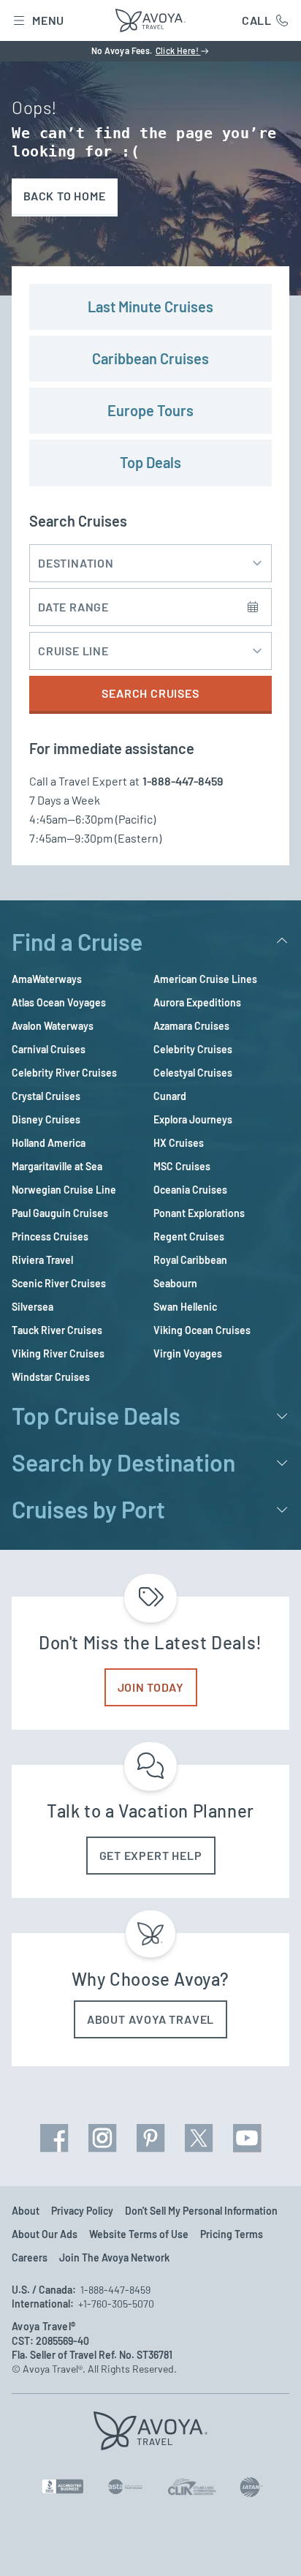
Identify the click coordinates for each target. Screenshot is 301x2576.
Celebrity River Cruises (64, 1073)
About (26, 2211)
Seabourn (175, 1283)
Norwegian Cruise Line (64, 1190)
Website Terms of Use (139, 2234)
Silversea (33, 1307)
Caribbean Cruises (150, 358)
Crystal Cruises (46, 1096)
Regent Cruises (189, 1236)
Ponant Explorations (199, 1213)
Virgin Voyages (188, 1353)
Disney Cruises (46, 1119)
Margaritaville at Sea (57, 1166)
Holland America (49, 1143)
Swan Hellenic (185, 1307)
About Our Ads (45, 2234)
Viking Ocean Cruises (202, 1330)
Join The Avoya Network (114, 2257)
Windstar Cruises (51, 1377)
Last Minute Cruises (150, 306)
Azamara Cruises (191, 1026)
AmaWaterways (47, 979)
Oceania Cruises (190, 1190)
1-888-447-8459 (183, 781)
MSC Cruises (182, 1166)
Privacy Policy (82, 2211)
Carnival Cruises (49, 1049)
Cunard (170, 1096)
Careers (30, 2257)
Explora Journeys (193, 1119)
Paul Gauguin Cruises (60, 1213)
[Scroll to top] (269, 2545)
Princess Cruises (50, 1236)
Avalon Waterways (53, 1026)
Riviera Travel (42, 1260)
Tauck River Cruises (57, 1330)
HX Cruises (179, 1143)
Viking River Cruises (58, 1353)
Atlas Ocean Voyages (59, 1002)
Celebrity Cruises (193, 1049)
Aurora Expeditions (197, 1002)
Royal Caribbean (190, 1260)
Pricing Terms (232, 2234)
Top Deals (150, 462)
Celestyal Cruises (193, 1073)
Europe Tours (150, 410)
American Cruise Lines (205, 979)
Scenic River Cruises (59, 1283)
